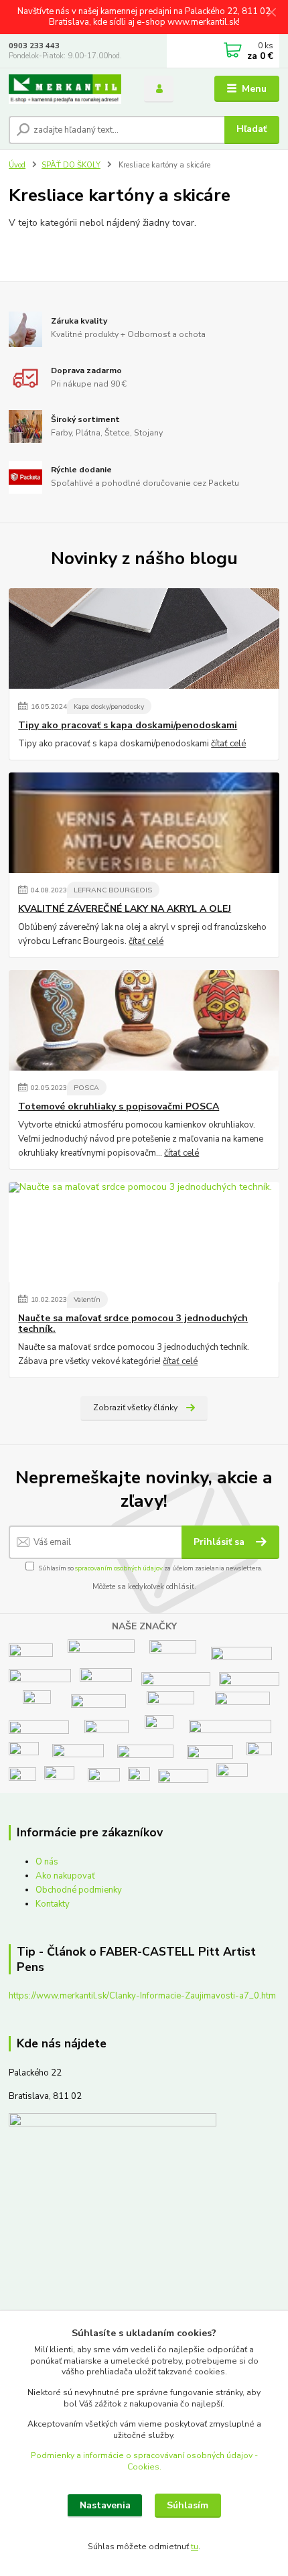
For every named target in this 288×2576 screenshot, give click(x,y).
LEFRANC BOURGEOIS (113, 890)
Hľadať (251, 129)
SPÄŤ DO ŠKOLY (71, 165)
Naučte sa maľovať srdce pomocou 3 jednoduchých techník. (133, 1324)
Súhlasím (188, 2505)
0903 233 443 (34, 46)
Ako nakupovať (65, 1876)
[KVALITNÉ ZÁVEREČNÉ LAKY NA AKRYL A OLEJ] (144, 823)
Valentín (87, 1299)
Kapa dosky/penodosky (109, 706)
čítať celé (228, 744)
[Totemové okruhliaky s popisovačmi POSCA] (144, 1020)
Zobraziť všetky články (135, 1408)
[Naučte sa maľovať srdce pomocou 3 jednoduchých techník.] (144, 1232)
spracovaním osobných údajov (119, 1568)
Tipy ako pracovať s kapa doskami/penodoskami (128, 726)
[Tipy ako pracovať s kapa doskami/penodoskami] (144, 638)
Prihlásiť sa (220, 1542)
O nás (47, 1862)
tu (195, 2547)
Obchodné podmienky (79, 1890)
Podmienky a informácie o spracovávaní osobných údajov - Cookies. (144, 2461)
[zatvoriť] (271, 13)
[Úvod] (65, 89)
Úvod (17, 165)
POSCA (86, 1088)
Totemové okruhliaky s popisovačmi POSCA (119, 1107)
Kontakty (53, 1904)
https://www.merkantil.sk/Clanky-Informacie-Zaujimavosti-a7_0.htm (142, 1996)
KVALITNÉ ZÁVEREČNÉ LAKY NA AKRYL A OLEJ (125, 909)
